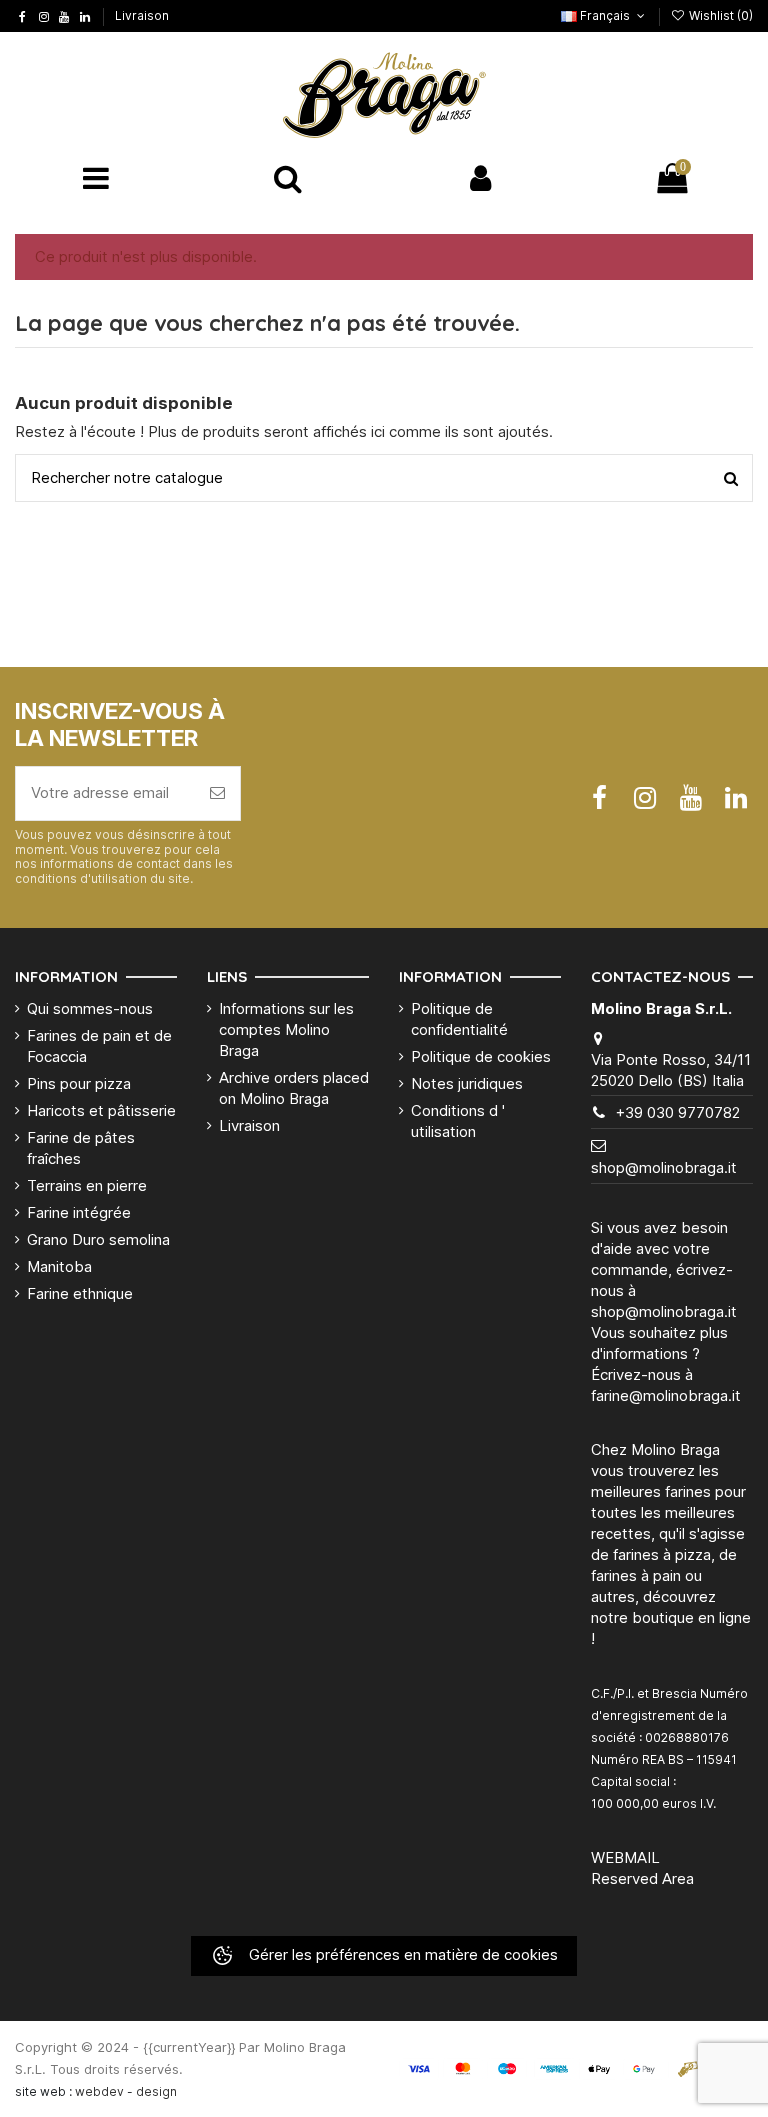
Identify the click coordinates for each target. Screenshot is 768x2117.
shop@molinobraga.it (664, 1167)
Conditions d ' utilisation (458, 1121)
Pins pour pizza (79, 1083)
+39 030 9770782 (677, 1112)
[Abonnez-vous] (217, 793)
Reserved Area (642, 1878)
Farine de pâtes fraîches (81, 1148)
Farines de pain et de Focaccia (99, 1046)
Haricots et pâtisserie (101, 1110)
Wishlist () (719, 15)
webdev (99, 2091)
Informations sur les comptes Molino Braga (286, 1029)
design (156, 2091)
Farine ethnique (80, 1293)
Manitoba (59, 1266)
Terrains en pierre (87, 1185)
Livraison (142, 15)
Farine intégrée (79, 1212)
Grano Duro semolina (98, 1239)
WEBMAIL (625, 1857)
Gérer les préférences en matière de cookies (401, 1954)
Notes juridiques (467, 1083)
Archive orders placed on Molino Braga (294, 1088)
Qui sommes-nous (90, 1008)
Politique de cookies (481, 1056)
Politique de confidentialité (459, 1019)
